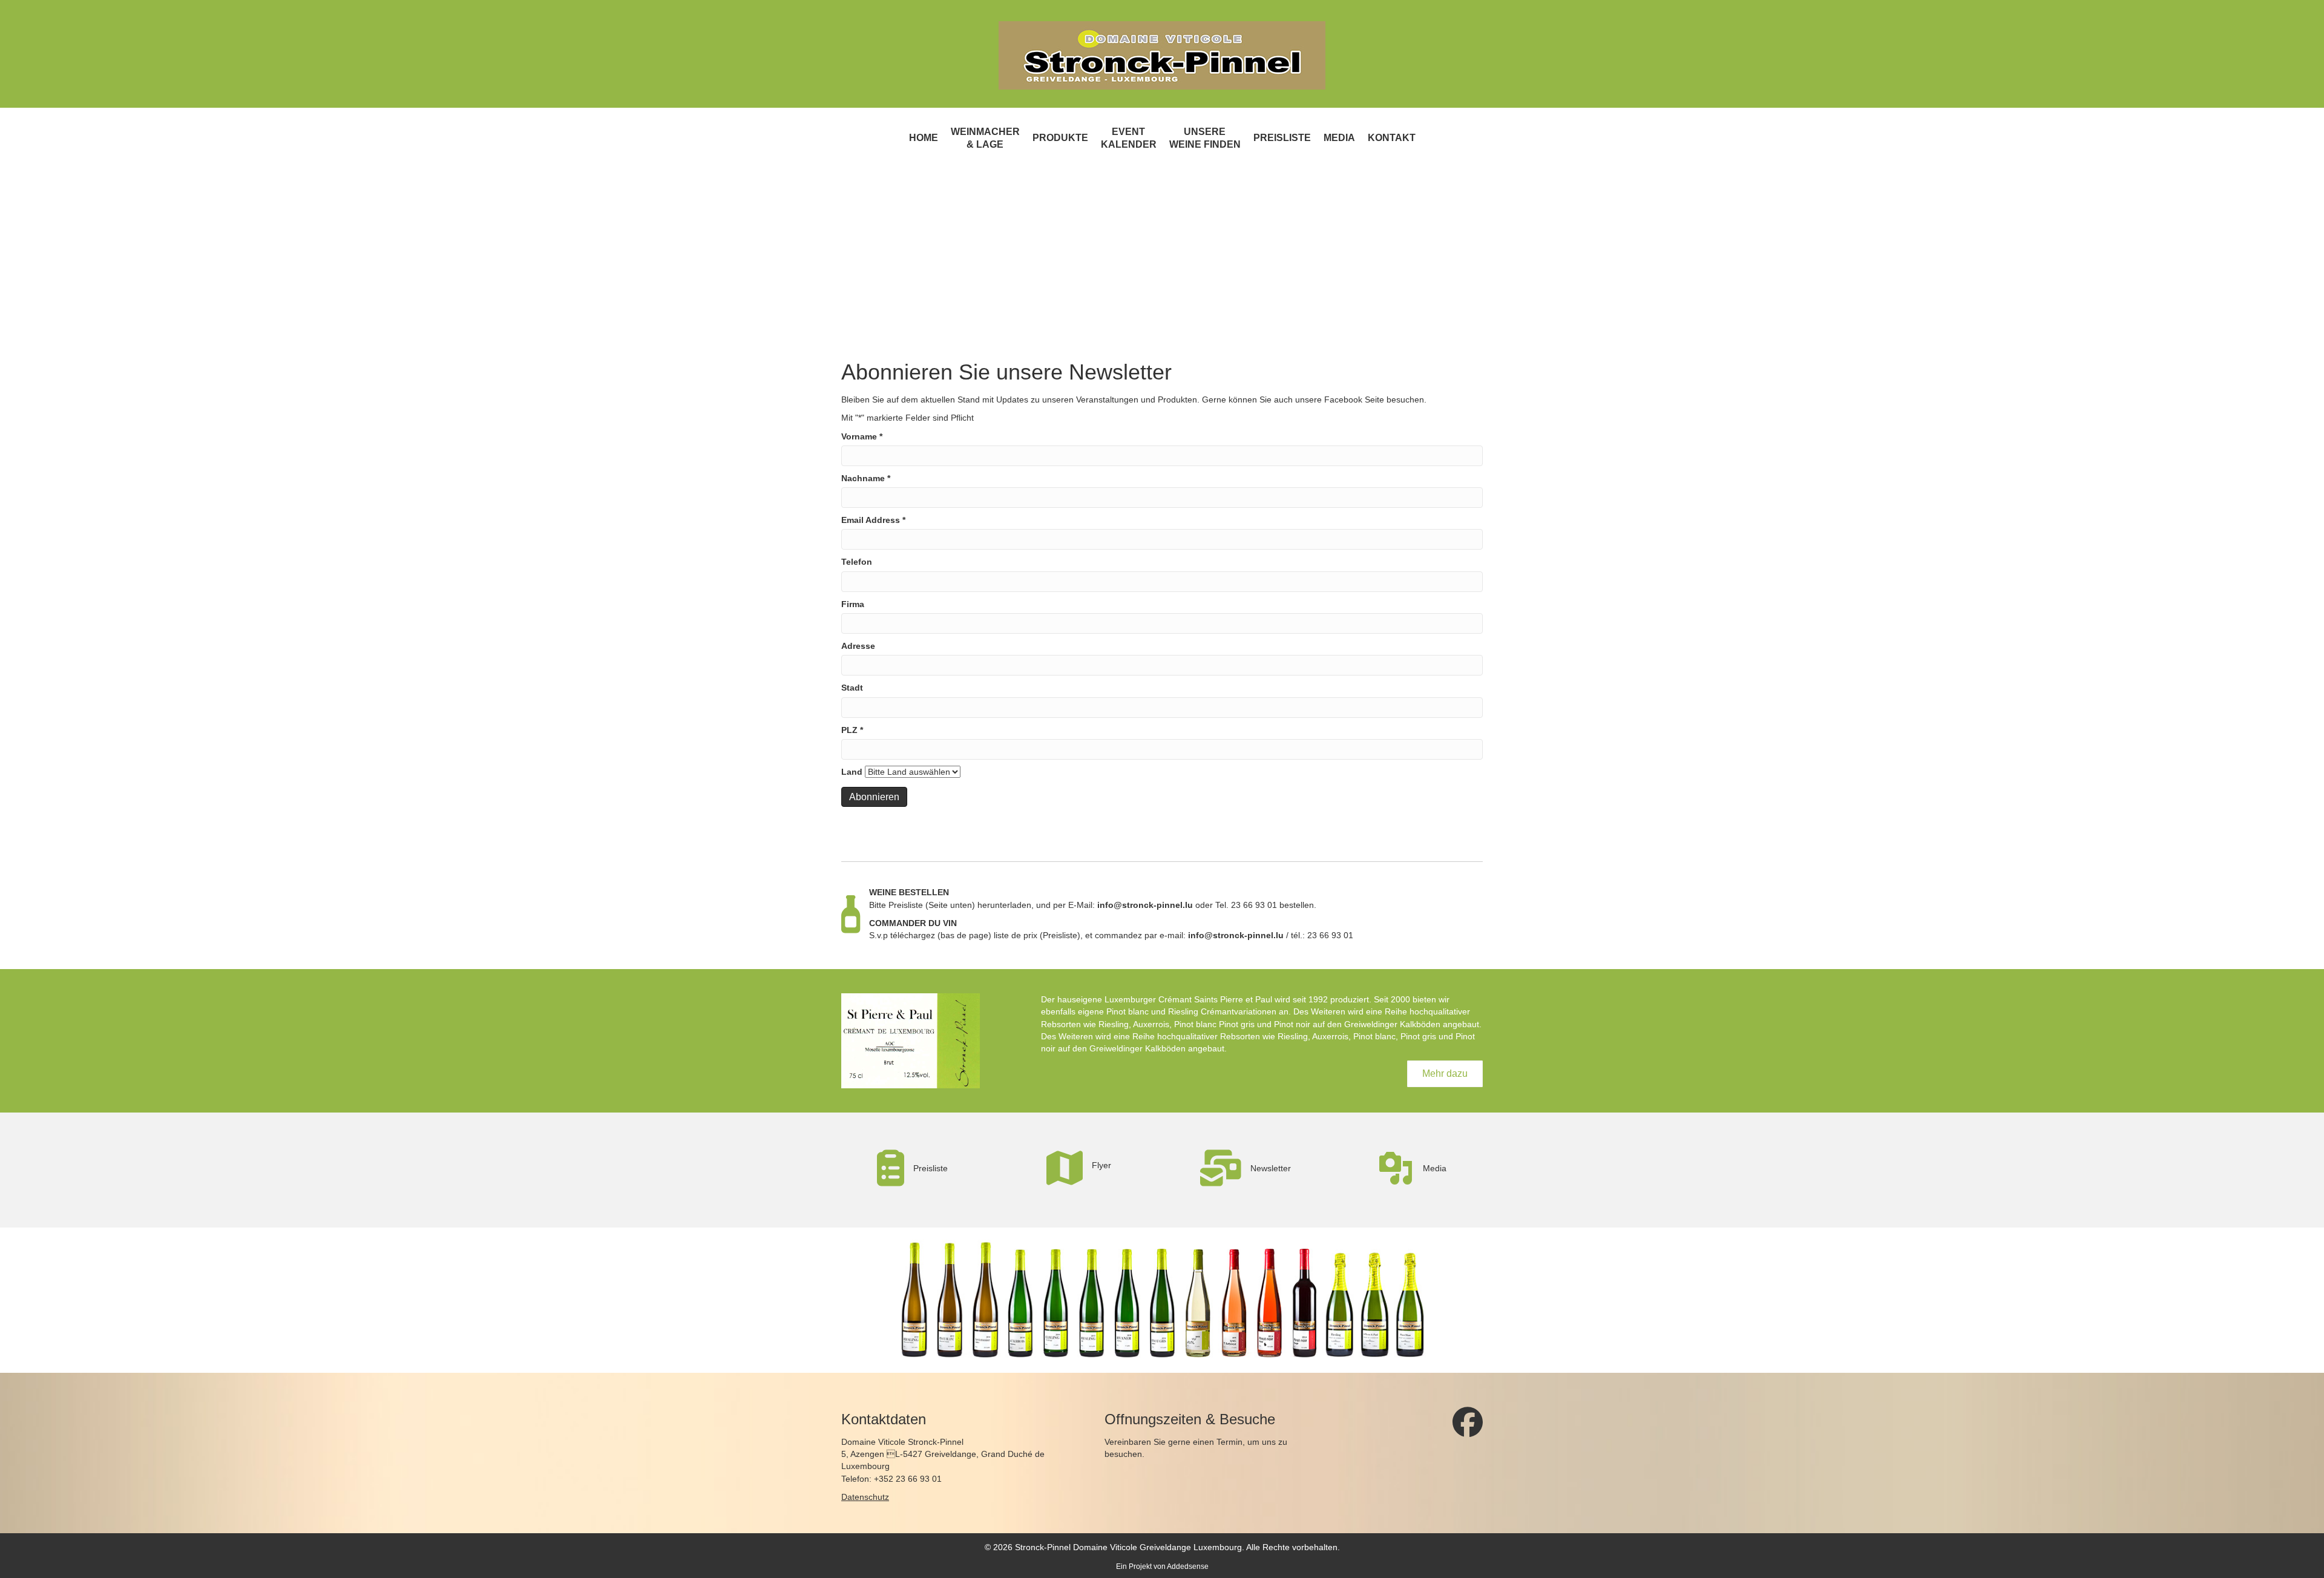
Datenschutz (865, 1497)
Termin (1229, 1442)
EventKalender (1129, 138)
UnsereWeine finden (1205, 138)
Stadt (852, 688)
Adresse (858, 646)
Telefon (857, 562)
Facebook (1343, 399)
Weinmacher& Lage (985, 138)
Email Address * (873, 520)
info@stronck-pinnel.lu (1145, 905)
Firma (853, 604)
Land (852, 772)
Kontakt (1392, 138)
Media (1339, 138)
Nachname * (866, 478)
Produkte (1060, 138)
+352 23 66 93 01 (908, 1479)
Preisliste (1282, 138)
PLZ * (852, 730)
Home (924, 138)
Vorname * (862, 436)
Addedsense (1188, 1566)
